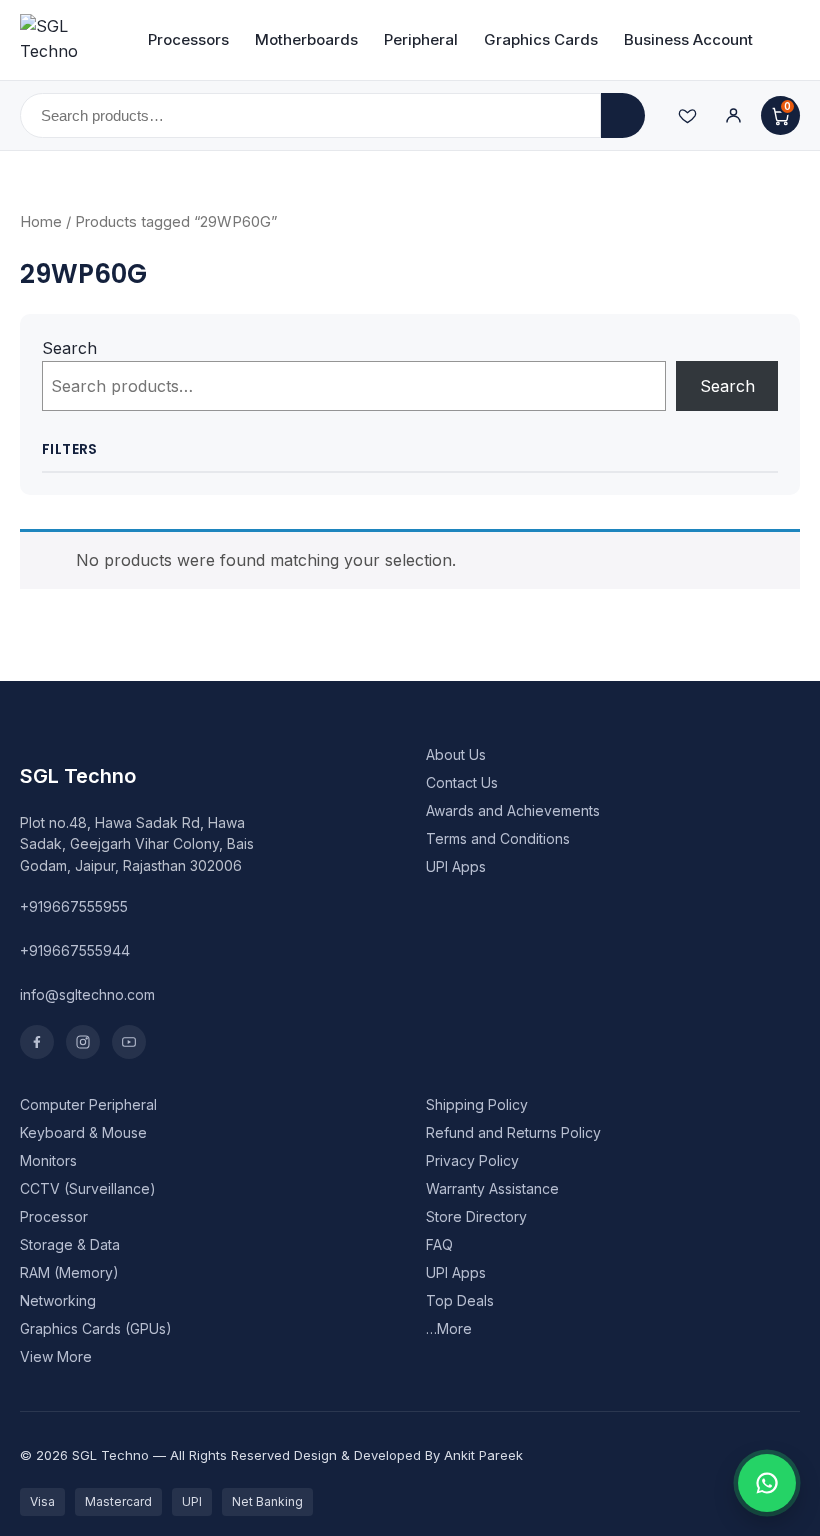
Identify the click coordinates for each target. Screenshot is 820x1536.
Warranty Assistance (492, 1188)
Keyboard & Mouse (83, 1132)
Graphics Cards (541, 39)
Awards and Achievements (513, 810)
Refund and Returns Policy (513, 1132)
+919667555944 (75, 950)
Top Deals (460, 1300)
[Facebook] (37, 1042)
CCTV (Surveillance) (88, 1188)
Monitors (48, 1160)
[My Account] (733, 115)
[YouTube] (129, 1042)
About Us (456, 754)
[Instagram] (83, 1042)
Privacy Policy (472, 1160)
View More (56, 1356)
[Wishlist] (687, 115)
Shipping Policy (477, 1104)
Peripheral (421, 39)
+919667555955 (74, 906)
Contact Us (462, 782)
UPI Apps (456, 866)
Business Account (688, 39)
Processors (188, 39)
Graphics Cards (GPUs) (96, 1328)
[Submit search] (623, 115)
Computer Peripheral (88, 1104)
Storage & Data (70, 1244)
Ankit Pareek (483, 1455)
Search (69, 348)
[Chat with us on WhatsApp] (767, 1483)
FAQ (439, 1244)
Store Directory (476, 1216)
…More (449, 1328)
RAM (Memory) (69, 1272)
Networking (58, 1300)
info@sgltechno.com (87, 994)
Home (41, 222)
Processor (54, 1216)
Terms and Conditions (498, 838)
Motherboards (306, 39)
